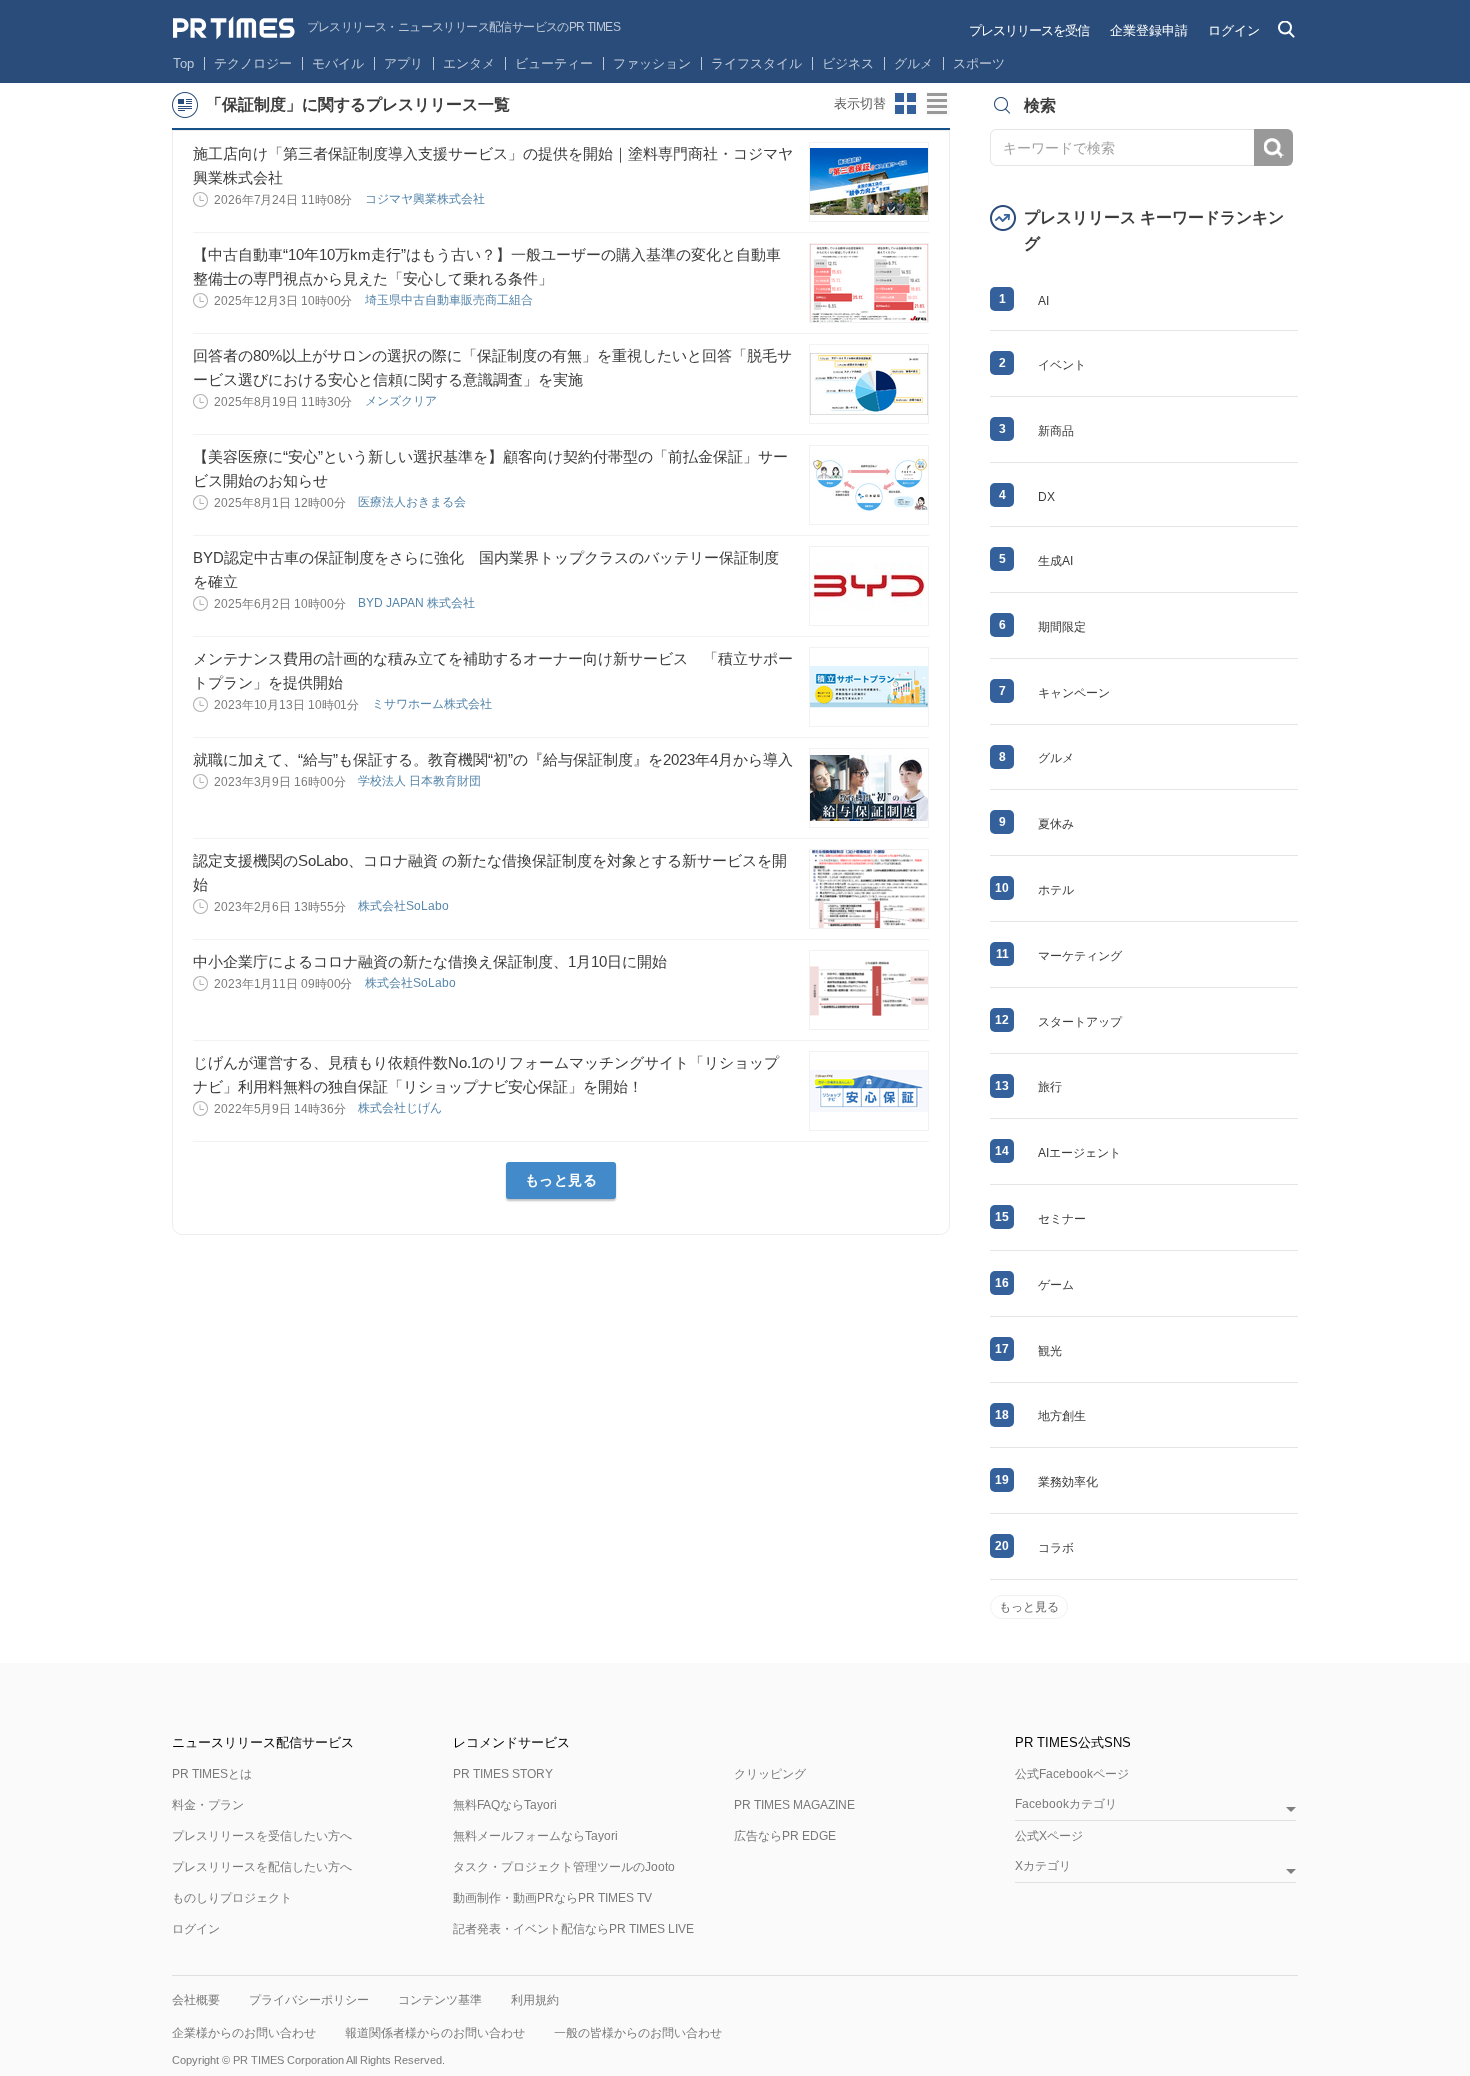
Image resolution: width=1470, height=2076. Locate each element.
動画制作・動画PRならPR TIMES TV (552, 1898)
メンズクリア (402, 401)
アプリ (403, 63)
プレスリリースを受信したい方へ (262, 1836)
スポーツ (979, 63)
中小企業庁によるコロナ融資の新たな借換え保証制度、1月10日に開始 (430, 961)
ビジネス (848, 63)
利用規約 (535, 2000)
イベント (1062, 365)
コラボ (1056, 1548)
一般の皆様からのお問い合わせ (638, 2033)
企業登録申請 (1149, 30)
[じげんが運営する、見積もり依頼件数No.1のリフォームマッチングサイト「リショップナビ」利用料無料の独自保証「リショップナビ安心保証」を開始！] (869, 1091)
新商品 (1056, 431)
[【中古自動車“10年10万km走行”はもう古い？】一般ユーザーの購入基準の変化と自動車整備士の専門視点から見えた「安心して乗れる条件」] (869, 283)
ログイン (1234, 30)
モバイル (338, 63)
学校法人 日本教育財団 (421, 781)
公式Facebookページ (1072, 1774)
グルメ (913, 63)
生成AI (1055, 561)
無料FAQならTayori (505, 1805)
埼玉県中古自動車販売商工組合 (450, 300)
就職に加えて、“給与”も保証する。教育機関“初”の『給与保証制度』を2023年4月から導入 (493, 759)
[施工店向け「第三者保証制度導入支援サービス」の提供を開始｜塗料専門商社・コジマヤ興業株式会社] (869, 182)
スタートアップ (1080, 1022)
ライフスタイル (756, 63)
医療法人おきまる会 (413, 502)
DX (1046, 497)
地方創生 (1062, 1416)
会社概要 (196, 2000)
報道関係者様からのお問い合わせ (435, 2033)
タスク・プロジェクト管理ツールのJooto (564, 1867)
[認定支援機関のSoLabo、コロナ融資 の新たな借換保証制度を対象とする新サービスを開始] (869, 889)
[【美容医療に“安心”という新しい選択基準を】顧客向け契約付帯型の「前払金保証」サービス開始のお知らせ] (869, 485)
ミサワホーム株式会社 (433, 704)
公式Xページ (1049, 1836)
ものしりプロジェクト (232, 1898)
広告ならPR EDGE (785, 1836)
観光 (1050, 1351)
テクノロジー (253, 63)
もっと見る (561, 1180)
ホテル (1056, 890)
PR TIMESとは (212, 1774)
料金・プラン (208, 1805)
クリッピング (770, 1774)
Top (183, 63)
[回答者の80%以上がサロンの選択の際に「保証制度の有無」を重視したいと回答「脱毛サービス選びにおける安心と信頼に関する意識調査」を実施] (869, 384)
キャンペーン (1074, 693)
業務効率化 (1068, 1482)
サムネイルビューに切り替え (906, 104)
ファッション (652, 63)
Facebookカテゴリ (1066, 1804)
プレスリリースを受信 (1029, 30)
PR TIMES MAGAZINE (794, 1805)
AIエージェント (1079, 1153)
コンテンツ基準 (440, 2000)
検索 (1273, 147)
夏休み (1056, 824)
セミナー (1062, 1219)
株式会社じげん (401, 1108)
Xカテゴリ (1043, 1866)
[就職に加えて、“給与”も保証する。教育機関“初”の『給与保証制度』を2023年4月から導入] (869, 788)
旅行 (1050, 1087)
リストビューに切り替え (938, 104)
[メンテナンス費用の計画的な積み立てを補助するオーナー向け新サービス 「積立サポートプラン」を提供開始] (869, 687)
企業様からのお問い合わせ (244, 2033)
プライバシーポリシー (309, 2000)
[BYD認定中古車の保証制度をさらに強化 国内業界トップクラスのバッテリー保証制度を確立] (869, 586)
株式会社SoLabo (405, 906)
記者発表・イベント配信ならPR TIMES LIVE (573, 1929)
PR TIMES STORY (503, 1774)
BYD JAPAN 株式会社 (418, 603)
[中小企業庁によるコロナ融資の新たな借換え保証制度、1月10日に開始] (869, 990)
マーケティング (1080, 956)
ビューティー (554, 63)
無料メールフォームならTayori (535, 1836)
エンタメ (469, 63)
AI (1043, 301)
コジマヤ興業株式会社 (426, 199)
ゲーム (1056, 1285)
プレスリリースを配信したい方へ (262, 1867)
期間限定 (1062, 627)
